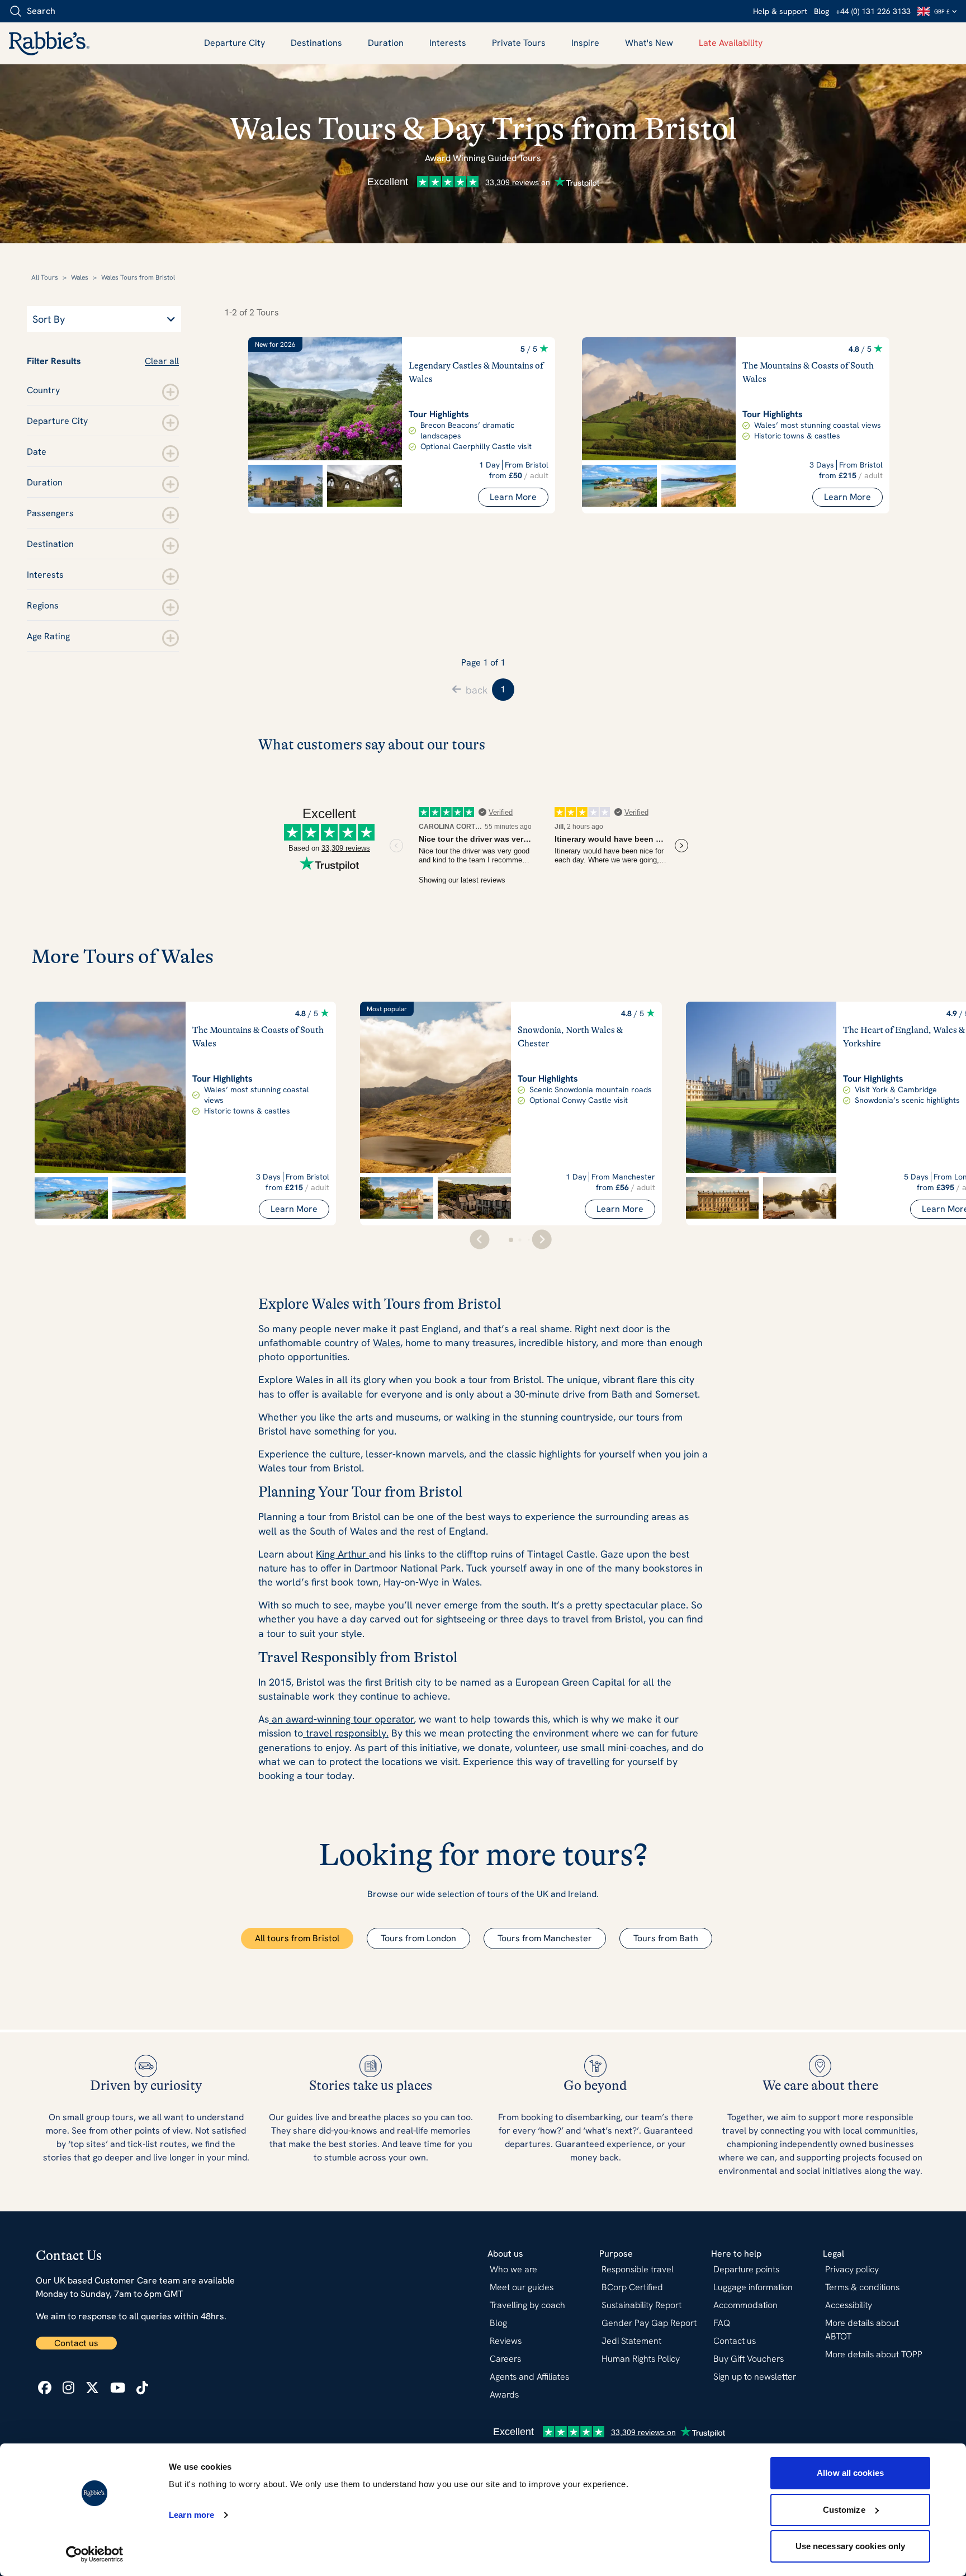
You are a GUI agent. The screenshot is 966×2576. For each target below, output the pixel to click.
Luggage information (753, 2287)
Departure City (235, 43)
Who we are (513, 2269)
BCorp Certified (632, 2287)
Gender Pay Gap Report (649, 2323)
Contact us (76, 2343)
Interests (448, 43)
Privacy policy (852, 2269)
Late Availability (731, 43)
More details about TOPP (874, 2354)
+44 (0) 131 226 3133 (873, 11)
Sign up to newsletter (755, 2377)
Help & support (780, 11)
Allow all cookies (850, 2473)
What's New (649, 43)
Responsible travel (638, 2269)
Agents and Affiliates (529, 2377)
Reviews (506, 2341)
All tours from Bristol (297, 1938)
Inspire (585, 43)
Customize (844, 2510)
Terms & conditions (862, 2287)
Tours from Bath (666, 1938)
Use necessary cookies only (851, 2546)
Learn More (513, 497)
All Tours (45, 277)
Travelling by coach (527, 2305)
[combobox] (72, 11)
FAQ (722, 2323)
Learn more (191, 2515)
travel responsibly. (346, 1733)
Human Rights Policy (641, 2359)
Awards (504, 2395)
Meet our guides (522, 2287)
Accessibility (849, 2305)
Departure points (746, 2269)
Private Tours (519, 43)
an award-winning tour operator (341, 1719)
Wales (80, 277)
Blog (821, 11)
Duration (386, 43)
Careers (505, 2359)
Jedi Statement (631, 2341)
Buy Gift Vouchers (749, 2359)
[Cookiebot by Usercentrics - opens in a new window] (95, 2554)
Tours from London (418, 1938)
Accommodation (745, 2305)
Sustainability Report (641, 2305)
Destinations (316, 43)
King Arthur (342, 1554)
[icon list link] (45, 2388)
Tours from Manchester (545, 1938)
